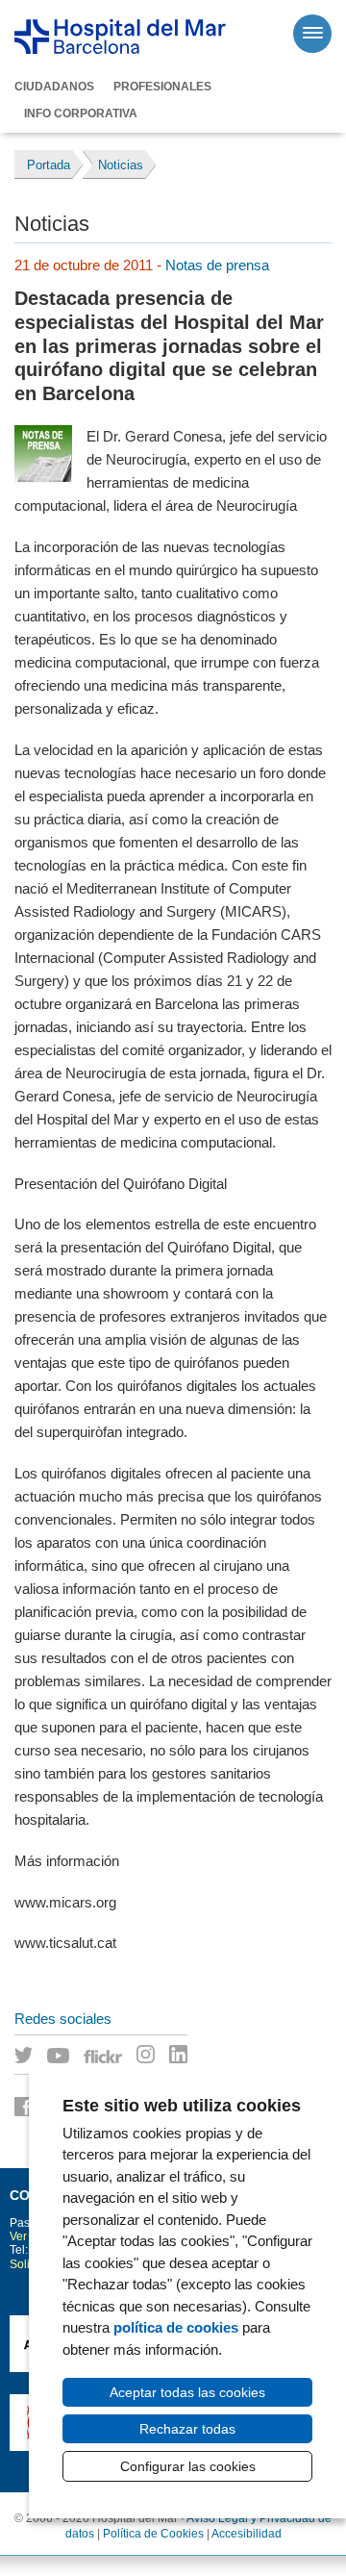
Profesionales (162, 87)
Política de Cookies (153, 2534)
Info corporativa (81, 114)
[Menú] (312, 34)
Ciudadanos (54, 87)
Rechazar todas (187, 2429)
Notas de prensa (217, 265)
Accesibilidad (247, 2534)
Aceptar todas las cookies (187, 2392)
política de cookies (176, 2327)
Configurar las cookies (188, 2466)
